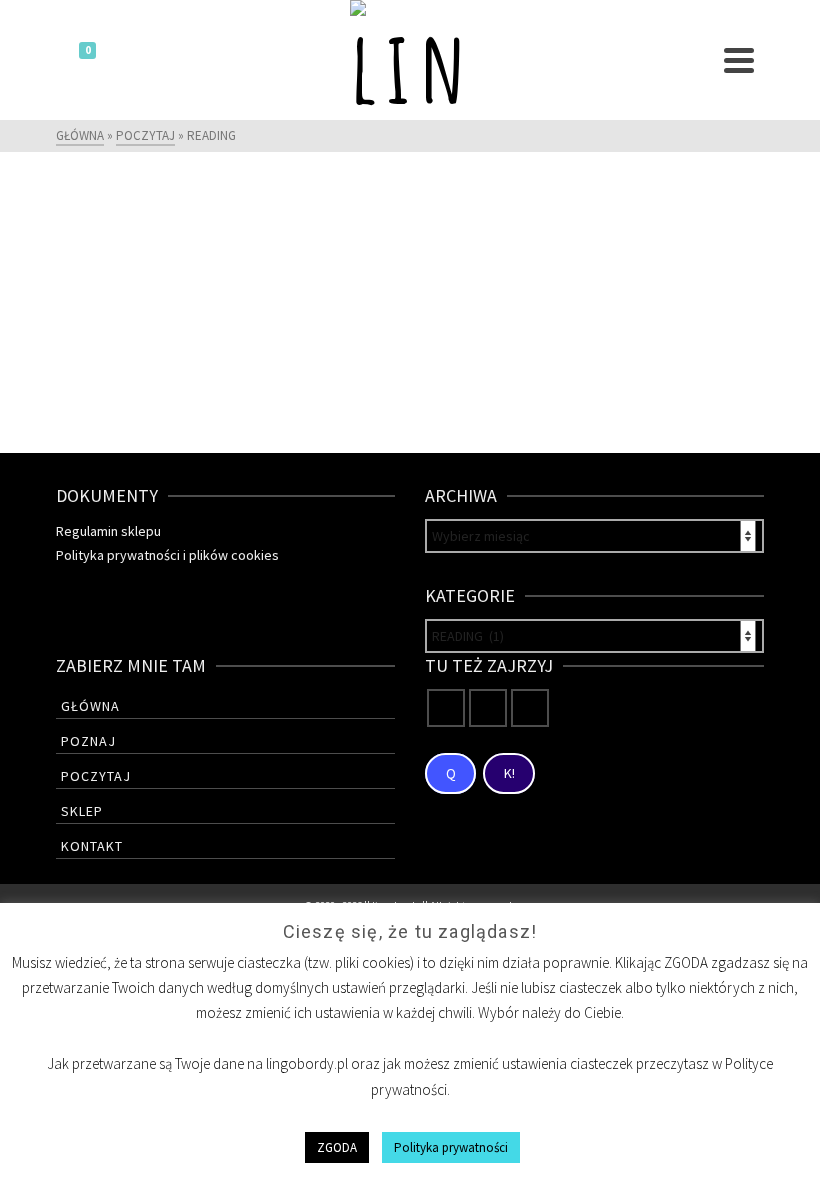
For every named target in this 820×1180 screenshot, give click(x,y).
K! (509, 773)
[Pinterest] (530, 708)
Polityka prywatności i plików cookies (167, 555)
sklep (82, 811)
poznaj (88, 741)
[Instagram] (488, 708)
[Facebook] (446, 708)
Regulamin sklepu (108, 531)
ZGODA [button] (337, 1147)
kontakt (92, 846)
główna (90, 706)
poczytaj (96, 776)
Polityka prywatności (451, 1147)
